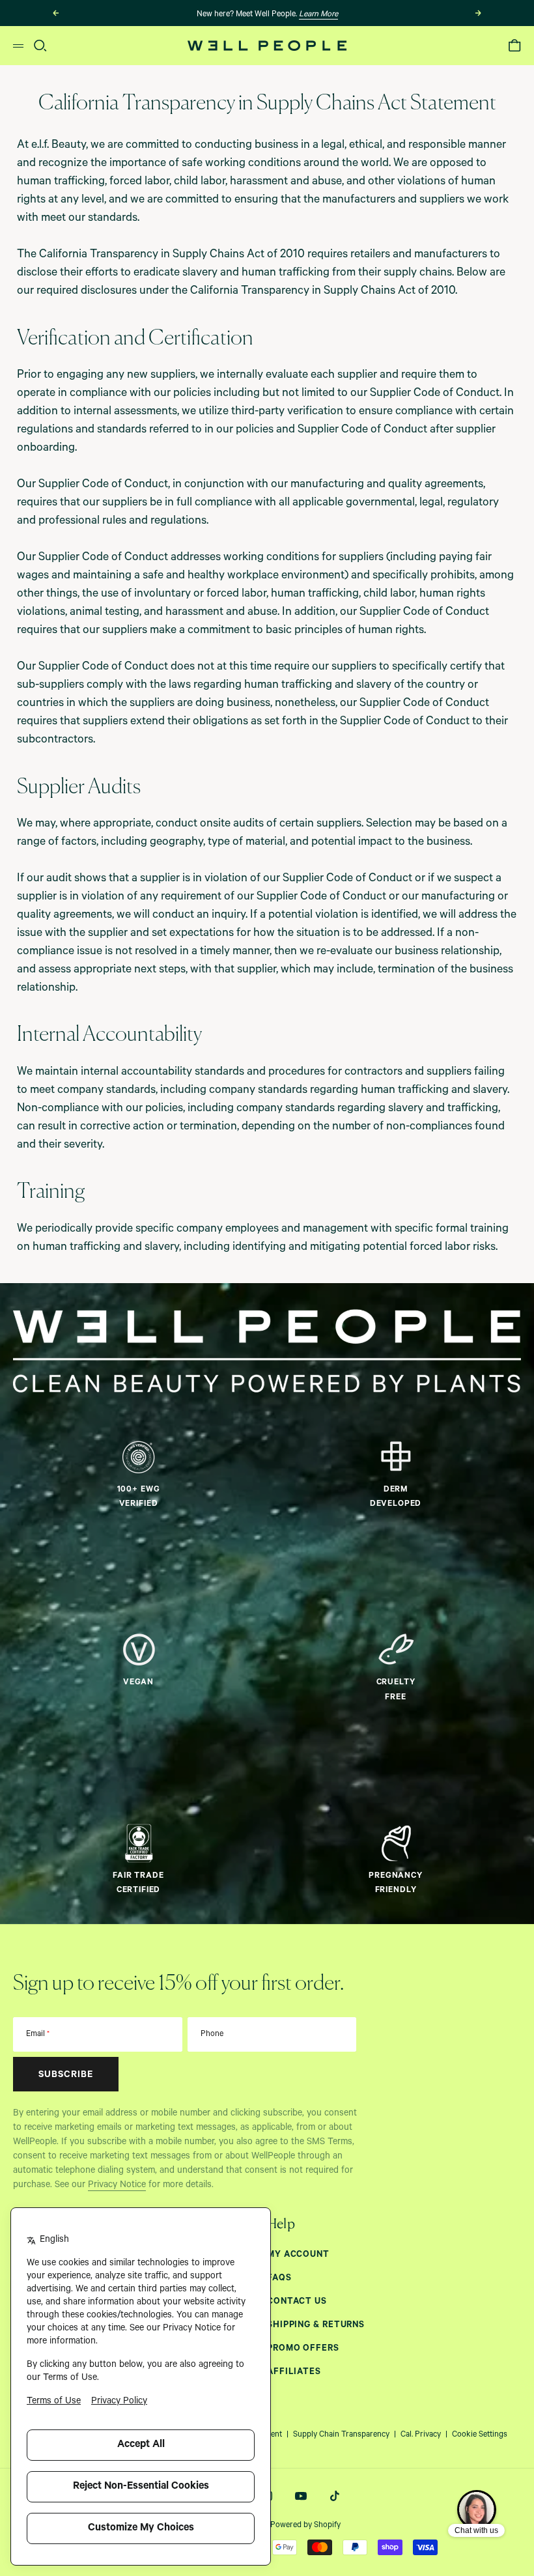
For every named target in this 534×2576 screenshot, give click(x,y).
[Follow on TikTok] (335, 2496)
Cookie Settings (480, 2435)
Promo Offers (303, 2349)
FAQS (279, 2279)
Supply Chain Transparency (341, 2435)
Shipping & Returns (316, 2326)
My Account (298, 2255)
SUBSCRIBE (66, 2076)
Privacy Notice (117, 2186)
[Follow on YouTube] (301, 2496)
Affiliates (294, 2372)
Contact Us (297, 2302)
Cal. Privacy (421, 2435)
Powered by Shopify (305, 2526)
